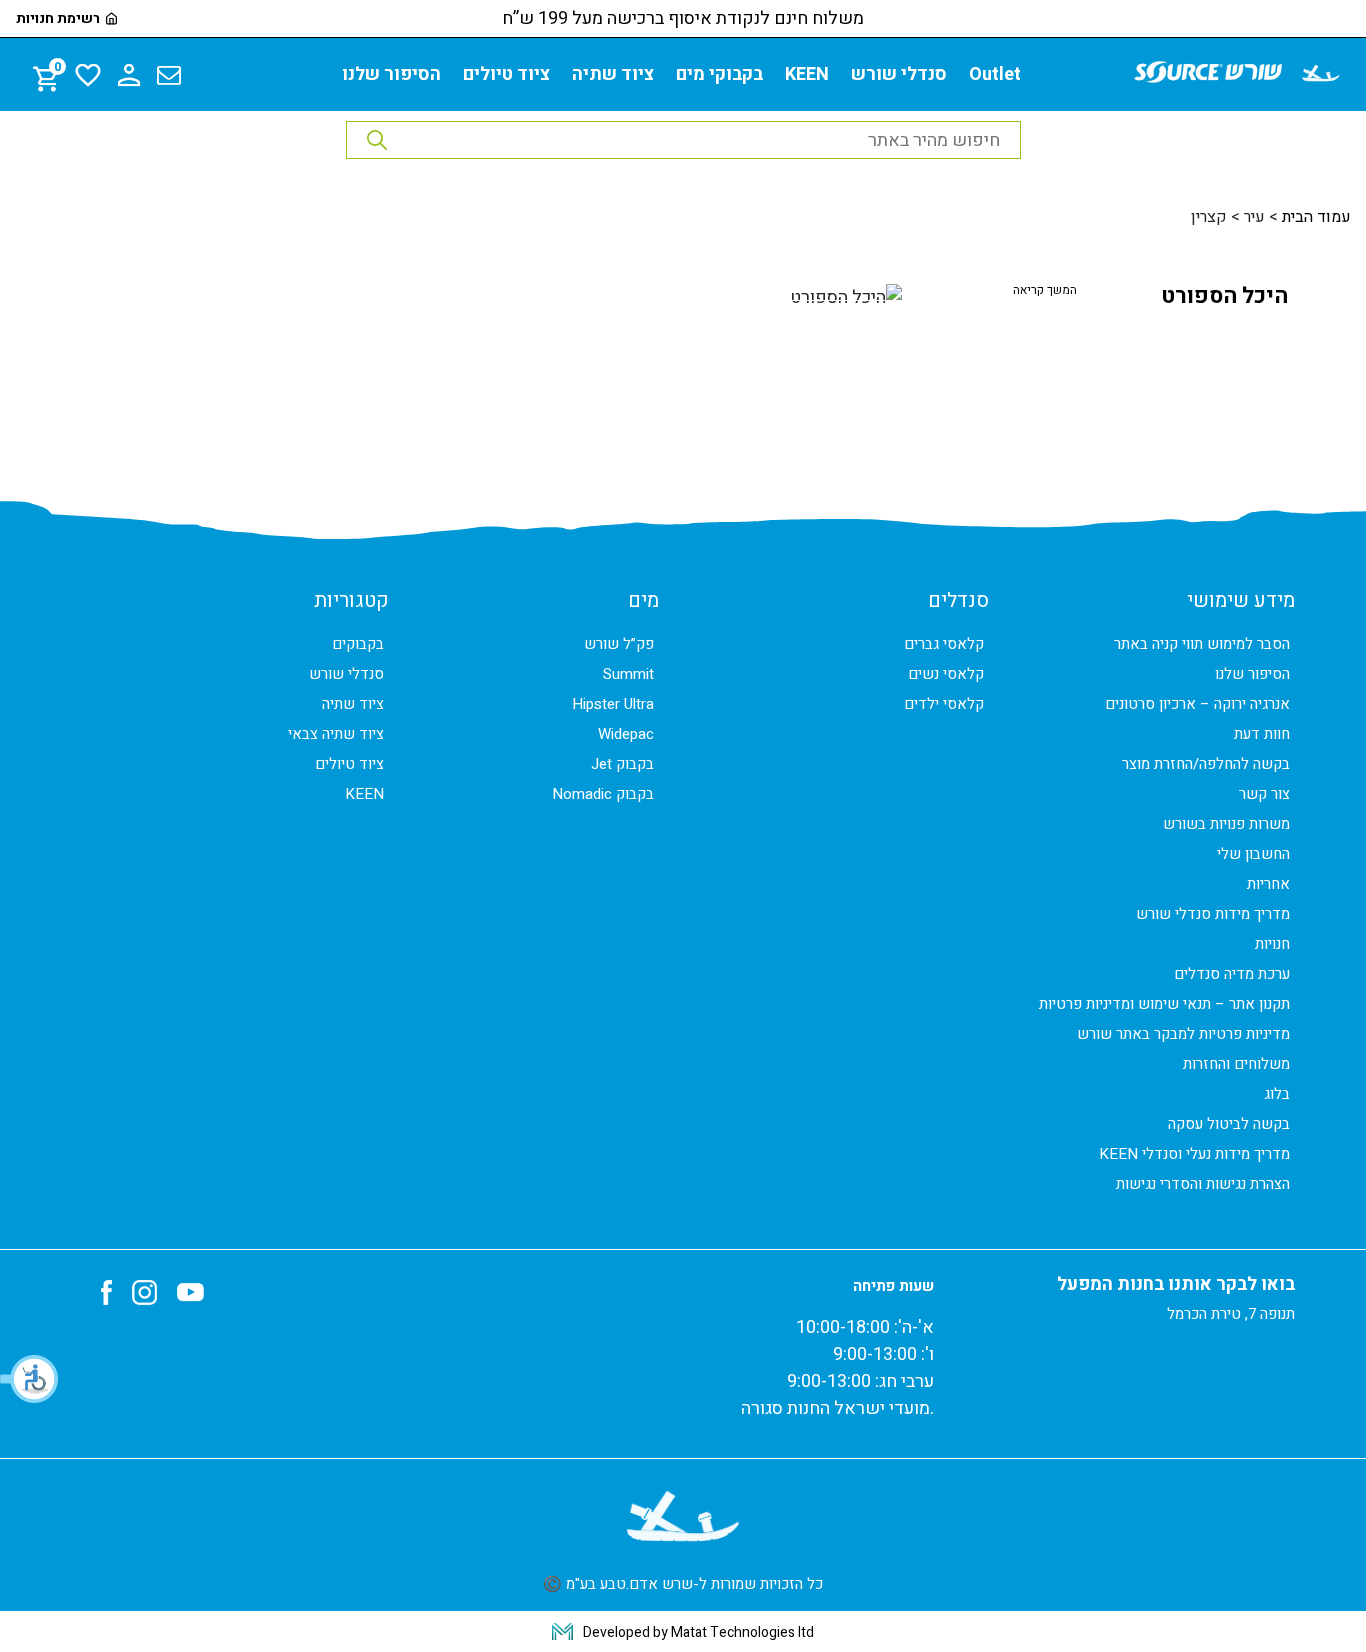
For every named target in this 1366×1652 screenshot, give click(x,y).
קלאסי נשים (946, 674)
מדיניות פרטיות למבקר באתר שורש (1183, 1034)
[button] (30, 1379)
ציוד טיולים (506, 74)
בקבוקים (358, 644)
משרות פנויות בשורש (1226, 824)
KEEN (807, 74)
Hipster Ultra (613, 704)
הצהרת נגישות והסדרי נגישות (1203, 1184)
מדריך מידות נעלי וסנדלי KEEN (1194, 1154)
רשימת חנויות (58, 19)
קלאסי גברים (944, 644)
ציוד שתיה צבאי (336, 734)
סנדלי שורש (899, 74)
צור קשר (1264, 794)
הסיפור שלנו (391, 74)
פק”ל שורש (619, 644)
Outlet (995, 74)
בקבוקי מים (719, 74)
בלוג (1277, 1094)
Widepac (626, 734)
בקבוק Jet (622, 764)
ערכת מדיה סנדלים (1232, 974)
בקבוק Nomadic (603, 794)
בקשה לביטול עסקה (1229, 1124)
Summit (628, 674)
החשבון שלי (1253, 854)
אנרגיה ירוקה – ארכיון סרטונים (1197, 704)
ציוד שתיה (613, 74)
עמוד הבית (1316, 217)
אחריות (1268, 884)
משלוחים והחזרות (1236, 1064)
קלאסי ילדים (944, 704)
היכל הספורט (1224, 296)
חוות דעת (1262, 734)
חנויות (1272, 944)
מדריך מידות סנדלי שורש (1213, 914)
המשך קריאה (1045, 290)
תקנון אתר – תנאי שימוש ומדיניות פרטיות (1164, 1004)
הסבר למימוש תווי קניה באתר (1202, 644)
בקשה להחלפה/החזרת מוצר (1206, 764)
